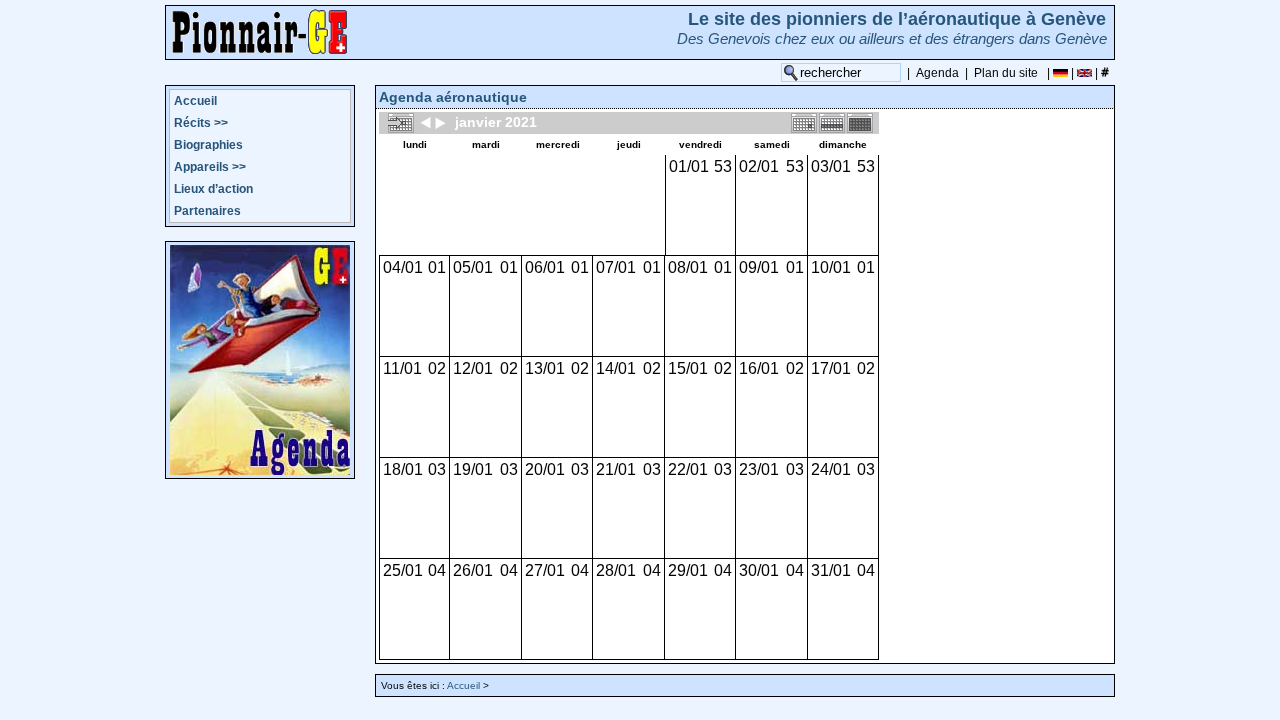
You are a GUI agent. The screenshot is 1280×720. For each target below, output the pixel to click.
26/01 (473, 570)
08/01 (688, 267)
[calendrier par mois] (860, 122)
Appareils (210, 167)
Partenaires (207, 211)
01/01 (689, 166)
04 (437, 570)
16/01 (759, 368)
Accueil (195, 101)
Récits (201, 123)
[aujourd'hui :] (401, 122)
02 (437, 368)
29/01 (688, 570)
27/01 (545, 570)
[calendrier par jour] (804, 122)
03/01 (831, 166)
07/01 (616, 267)
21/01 (616, 469)
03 (437, 469)
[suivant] (440, 122)
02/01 (759, 166)
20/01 (545, 469)
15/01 (688, 368)
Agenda (937, 73)
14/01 (616, 368)
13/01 (545, 368)
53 (723, 166)
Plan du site (1006, 73)
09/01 (759, 267)
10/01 (831, 267)
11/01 (402, 368)
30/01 (759, 570)
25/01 (403, 570)
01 (437, 267)
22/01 (688, 469)
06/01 (545, 267)
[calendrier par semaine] (832, 122)
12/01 (473, 368)
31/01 (831, 570)
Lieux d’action (213, 189)
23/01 (759, 469)
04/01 (403, 267)
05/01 (473, 267)
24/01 (831, 469)
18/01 (403, 469)
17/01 (831, 368)
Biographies (208, 145)
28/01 (616, 570)
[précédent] (426, 122)
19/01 (473, 469)
